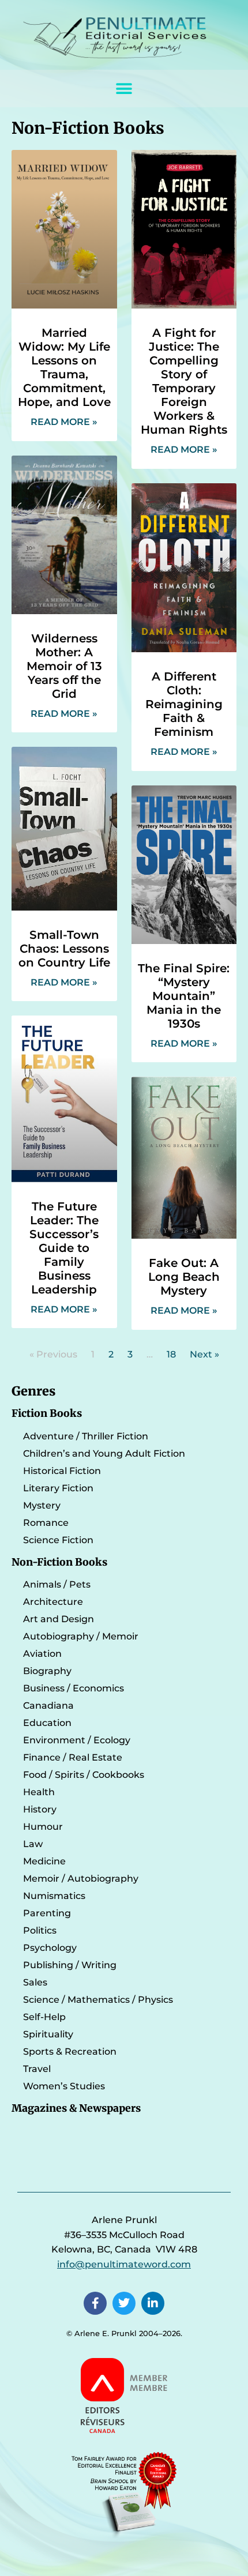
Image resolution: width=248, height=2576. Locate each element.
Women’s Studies (64, 2086)
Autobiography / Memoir (81, 1636)
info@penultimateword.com (124, 2264)
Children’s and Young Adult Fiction (104, 1454)
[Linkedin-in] (153, 2303)
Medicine (44, 1861)
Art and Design (59, 1619)
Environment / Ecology (77, 1740)
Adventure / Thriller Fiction (86, 1436)
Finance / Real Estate (73, 1757)
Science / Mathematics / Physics (98, 2000)
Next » (204, 1354)
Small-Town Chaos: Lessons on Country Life (64, 949)
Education (47, 1723)
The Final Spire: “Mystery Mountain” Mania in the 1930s (184, 996)
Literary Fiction (58, 1488)
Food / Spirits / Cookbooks (84, 1775)
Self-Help (44, 2017)
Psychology (50, 1948)
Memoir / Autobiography (81, 1879)
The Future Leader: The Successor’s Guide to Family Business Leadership (64, 1248)
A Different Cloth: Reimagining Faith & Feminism (184, 704)
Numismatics (54, 1896)
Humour (43, 1827)
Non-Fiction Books (59, 1562)
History (40, 1809)
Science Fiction (58, 1540)
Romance (46, 1523)
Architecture (53, 1602)
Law (33, 1844)
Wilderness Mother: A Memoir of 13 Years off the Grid (64, 666)
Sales (35, 1982)
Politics (40, 1930)
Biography (47, 1671)
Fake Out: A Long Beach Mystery (184, 1277)
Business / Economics (74, 1688)
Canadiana (48, 1706)
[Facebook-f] (95, 2303)
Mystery (42, 1505)
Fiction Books (47, 1413)
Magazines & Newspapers (76, 2108)
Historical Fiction (62, 1471)
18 (171, 1354)
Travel (37, 2069)
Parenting (47, 1913)
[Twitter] (124, 2303)
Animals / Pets (57, 1584)
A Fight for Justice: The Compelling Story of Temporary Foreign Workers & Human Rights (184, 381)
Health (39, 1792)
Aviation (42, 1654)
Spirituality (48, 2034)
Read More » (64, 422)
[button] (124, 89)
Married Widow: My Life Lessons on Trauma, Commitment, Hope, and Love (64, 367)
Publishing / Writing (70, 1965)
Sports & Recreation (70, 2052)
